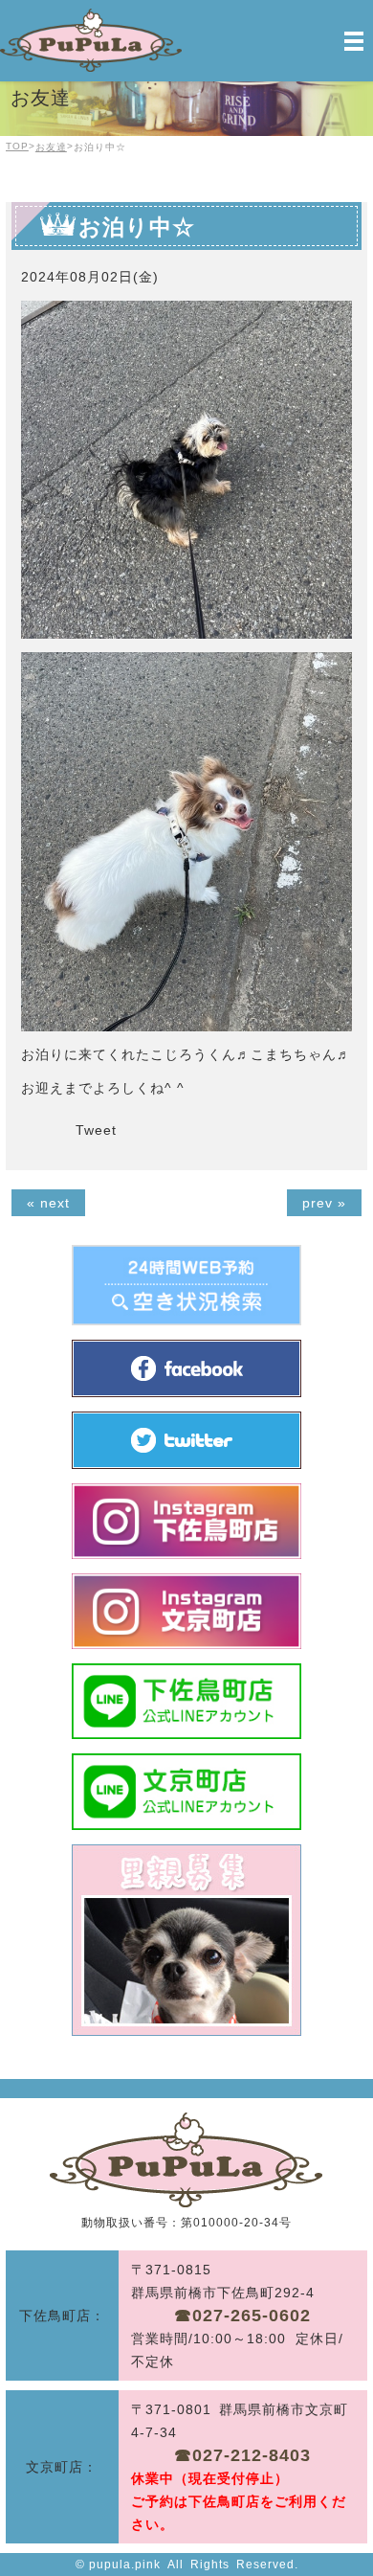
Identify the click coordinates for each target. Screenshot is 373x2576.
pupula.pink (125, 2565)
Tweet (96, 1130)
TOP (17, 146)
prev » (324, 1203)
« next (48, 1203)
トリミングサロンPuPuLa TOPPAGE (186, 2160)
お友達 (51, 147)
